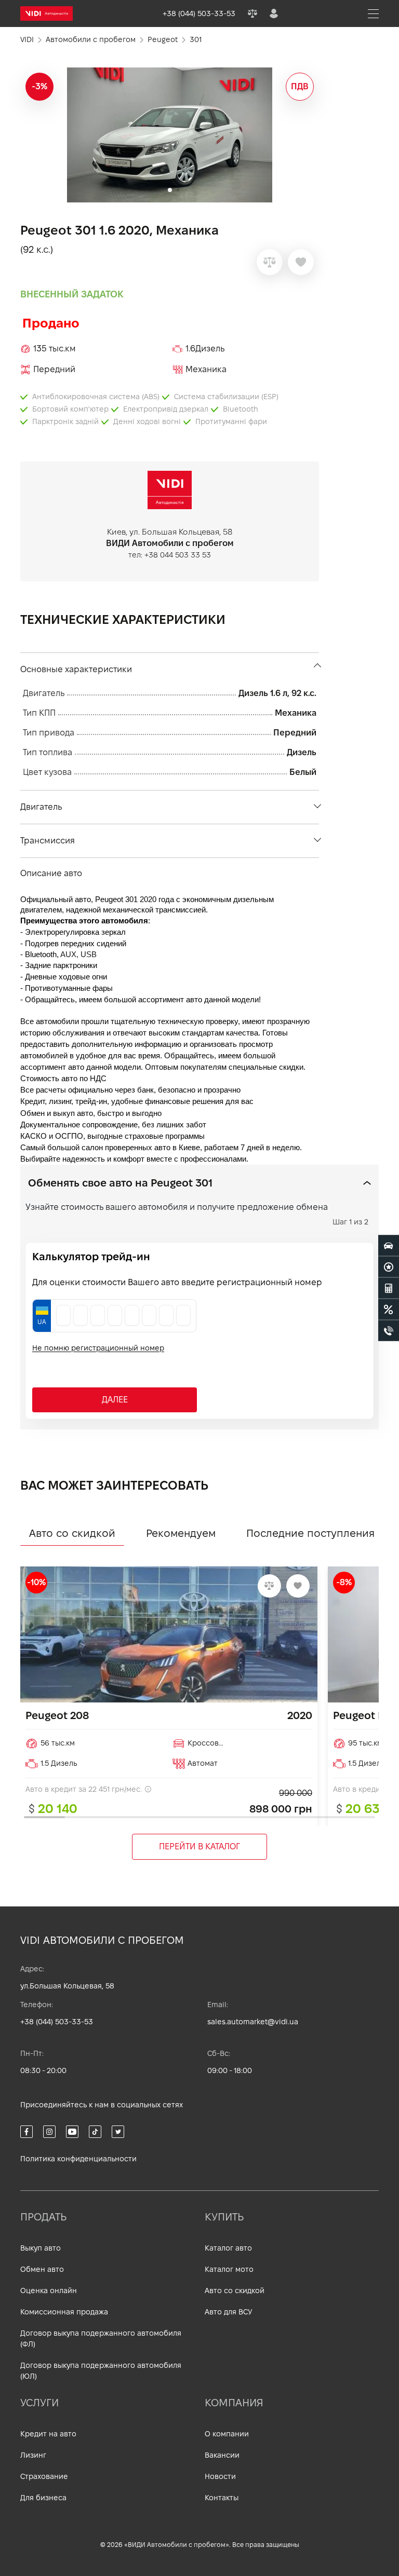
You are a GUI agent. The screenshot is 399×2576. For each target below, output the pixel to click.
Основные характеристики (76, 669)
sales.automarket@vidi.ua (253, 2022)
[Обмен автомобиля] (389, 1266)
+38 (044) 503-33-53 (57, 2022)
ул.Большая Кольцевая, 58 (67, 1986)
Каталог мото (229, 2269)
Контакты (222, 2498)
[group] (170, 135)
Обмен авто (42, 2269)
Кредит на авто (48, 2434)
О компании (227, 2434)
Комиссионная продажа (64, 2312)
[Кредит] (389, 1309)
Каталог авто (228, 2248)
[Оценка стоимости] (389, 1288)
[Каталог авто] (389, 1245)
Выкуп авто (41, 2248)
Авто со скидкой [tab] (72, 1533)
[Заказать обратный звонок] (389, 1330)
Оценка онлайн (49, 2291)
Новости (220, 2476)
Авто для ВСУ (228, 2312)
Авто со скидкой (235, 2291)
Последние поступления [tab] (310, 1533)
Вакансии (222, 2455)
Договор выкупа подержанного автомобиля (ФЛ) (101, 2339)
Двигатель (41, 807)
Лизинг (33, 2455)
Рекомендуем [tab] (181, 1533)
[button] (307, 135)
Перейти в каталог (199, 1846)
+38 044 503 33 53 (178, 555)
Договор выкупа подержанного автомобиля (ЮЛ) (101, 2371)
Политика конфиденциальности (78, 2159)
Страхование (44, 2476)
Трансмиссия (48, 841)
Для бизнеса (43, 2498)
